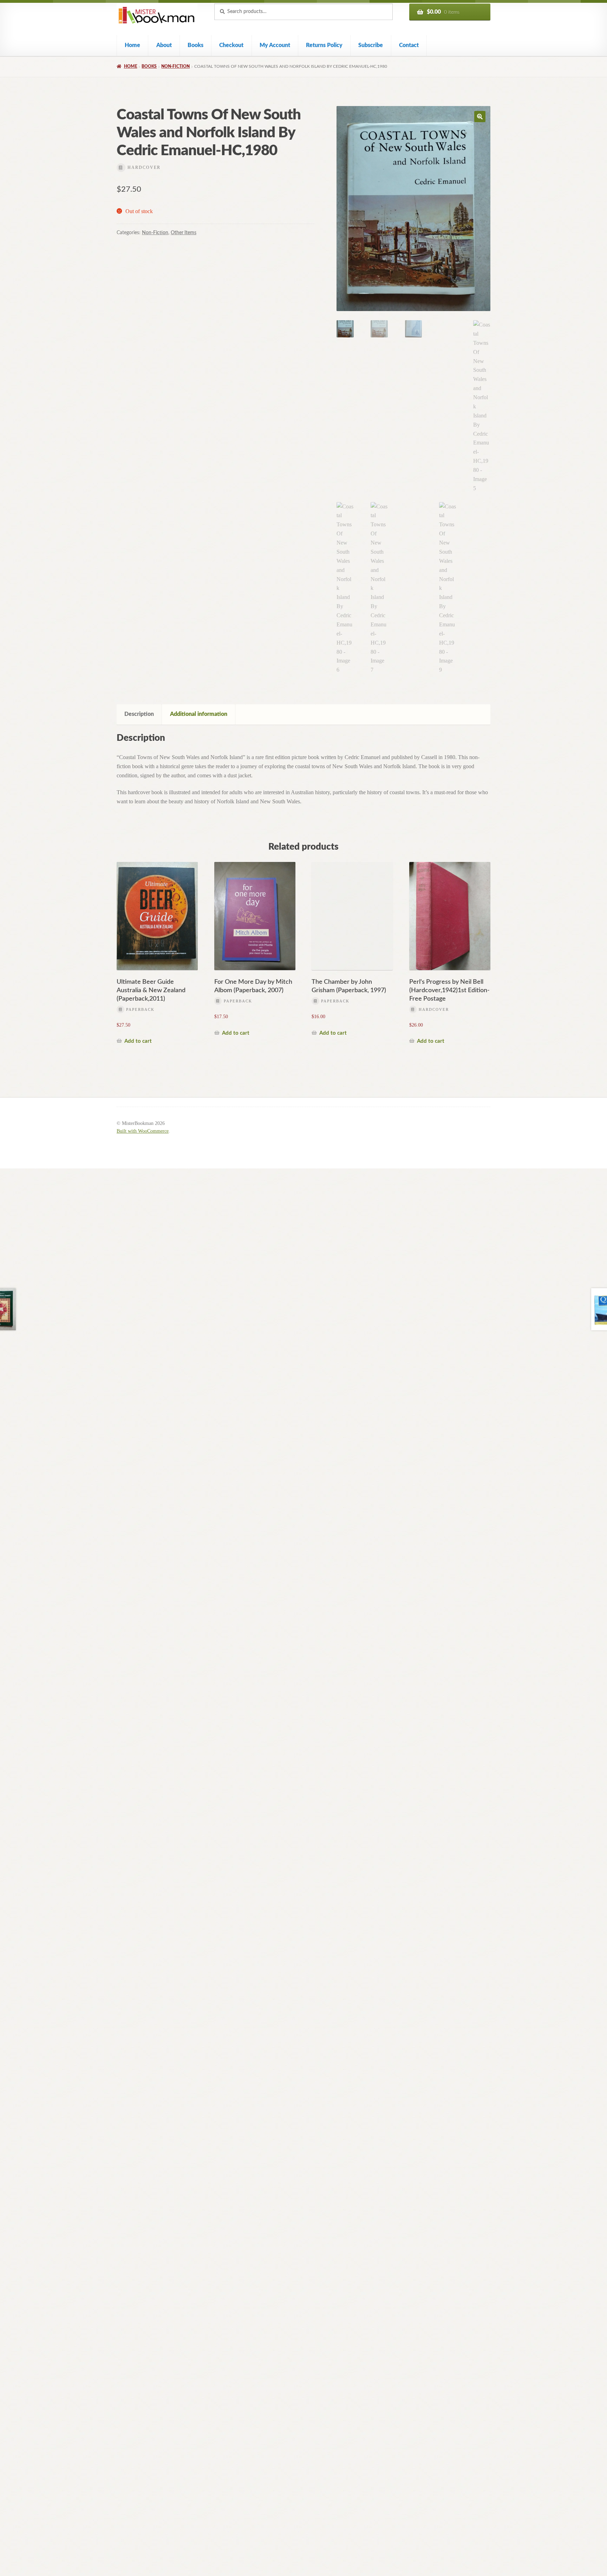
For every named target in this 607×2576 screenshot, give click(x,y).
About (164, 45)
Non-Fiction (175, 66)
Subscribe (371, 45)
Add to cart (138, 1041)
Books (195, 45)
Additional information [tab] (199, 714)
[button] (480, 117)
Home (132, 45)
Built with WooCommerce (143, 1131)
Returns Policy (324, 45)
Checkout (231, 45)
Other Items (184, 233)
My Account (275, 45)
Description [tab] (139, 714)
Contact (409, 45)
